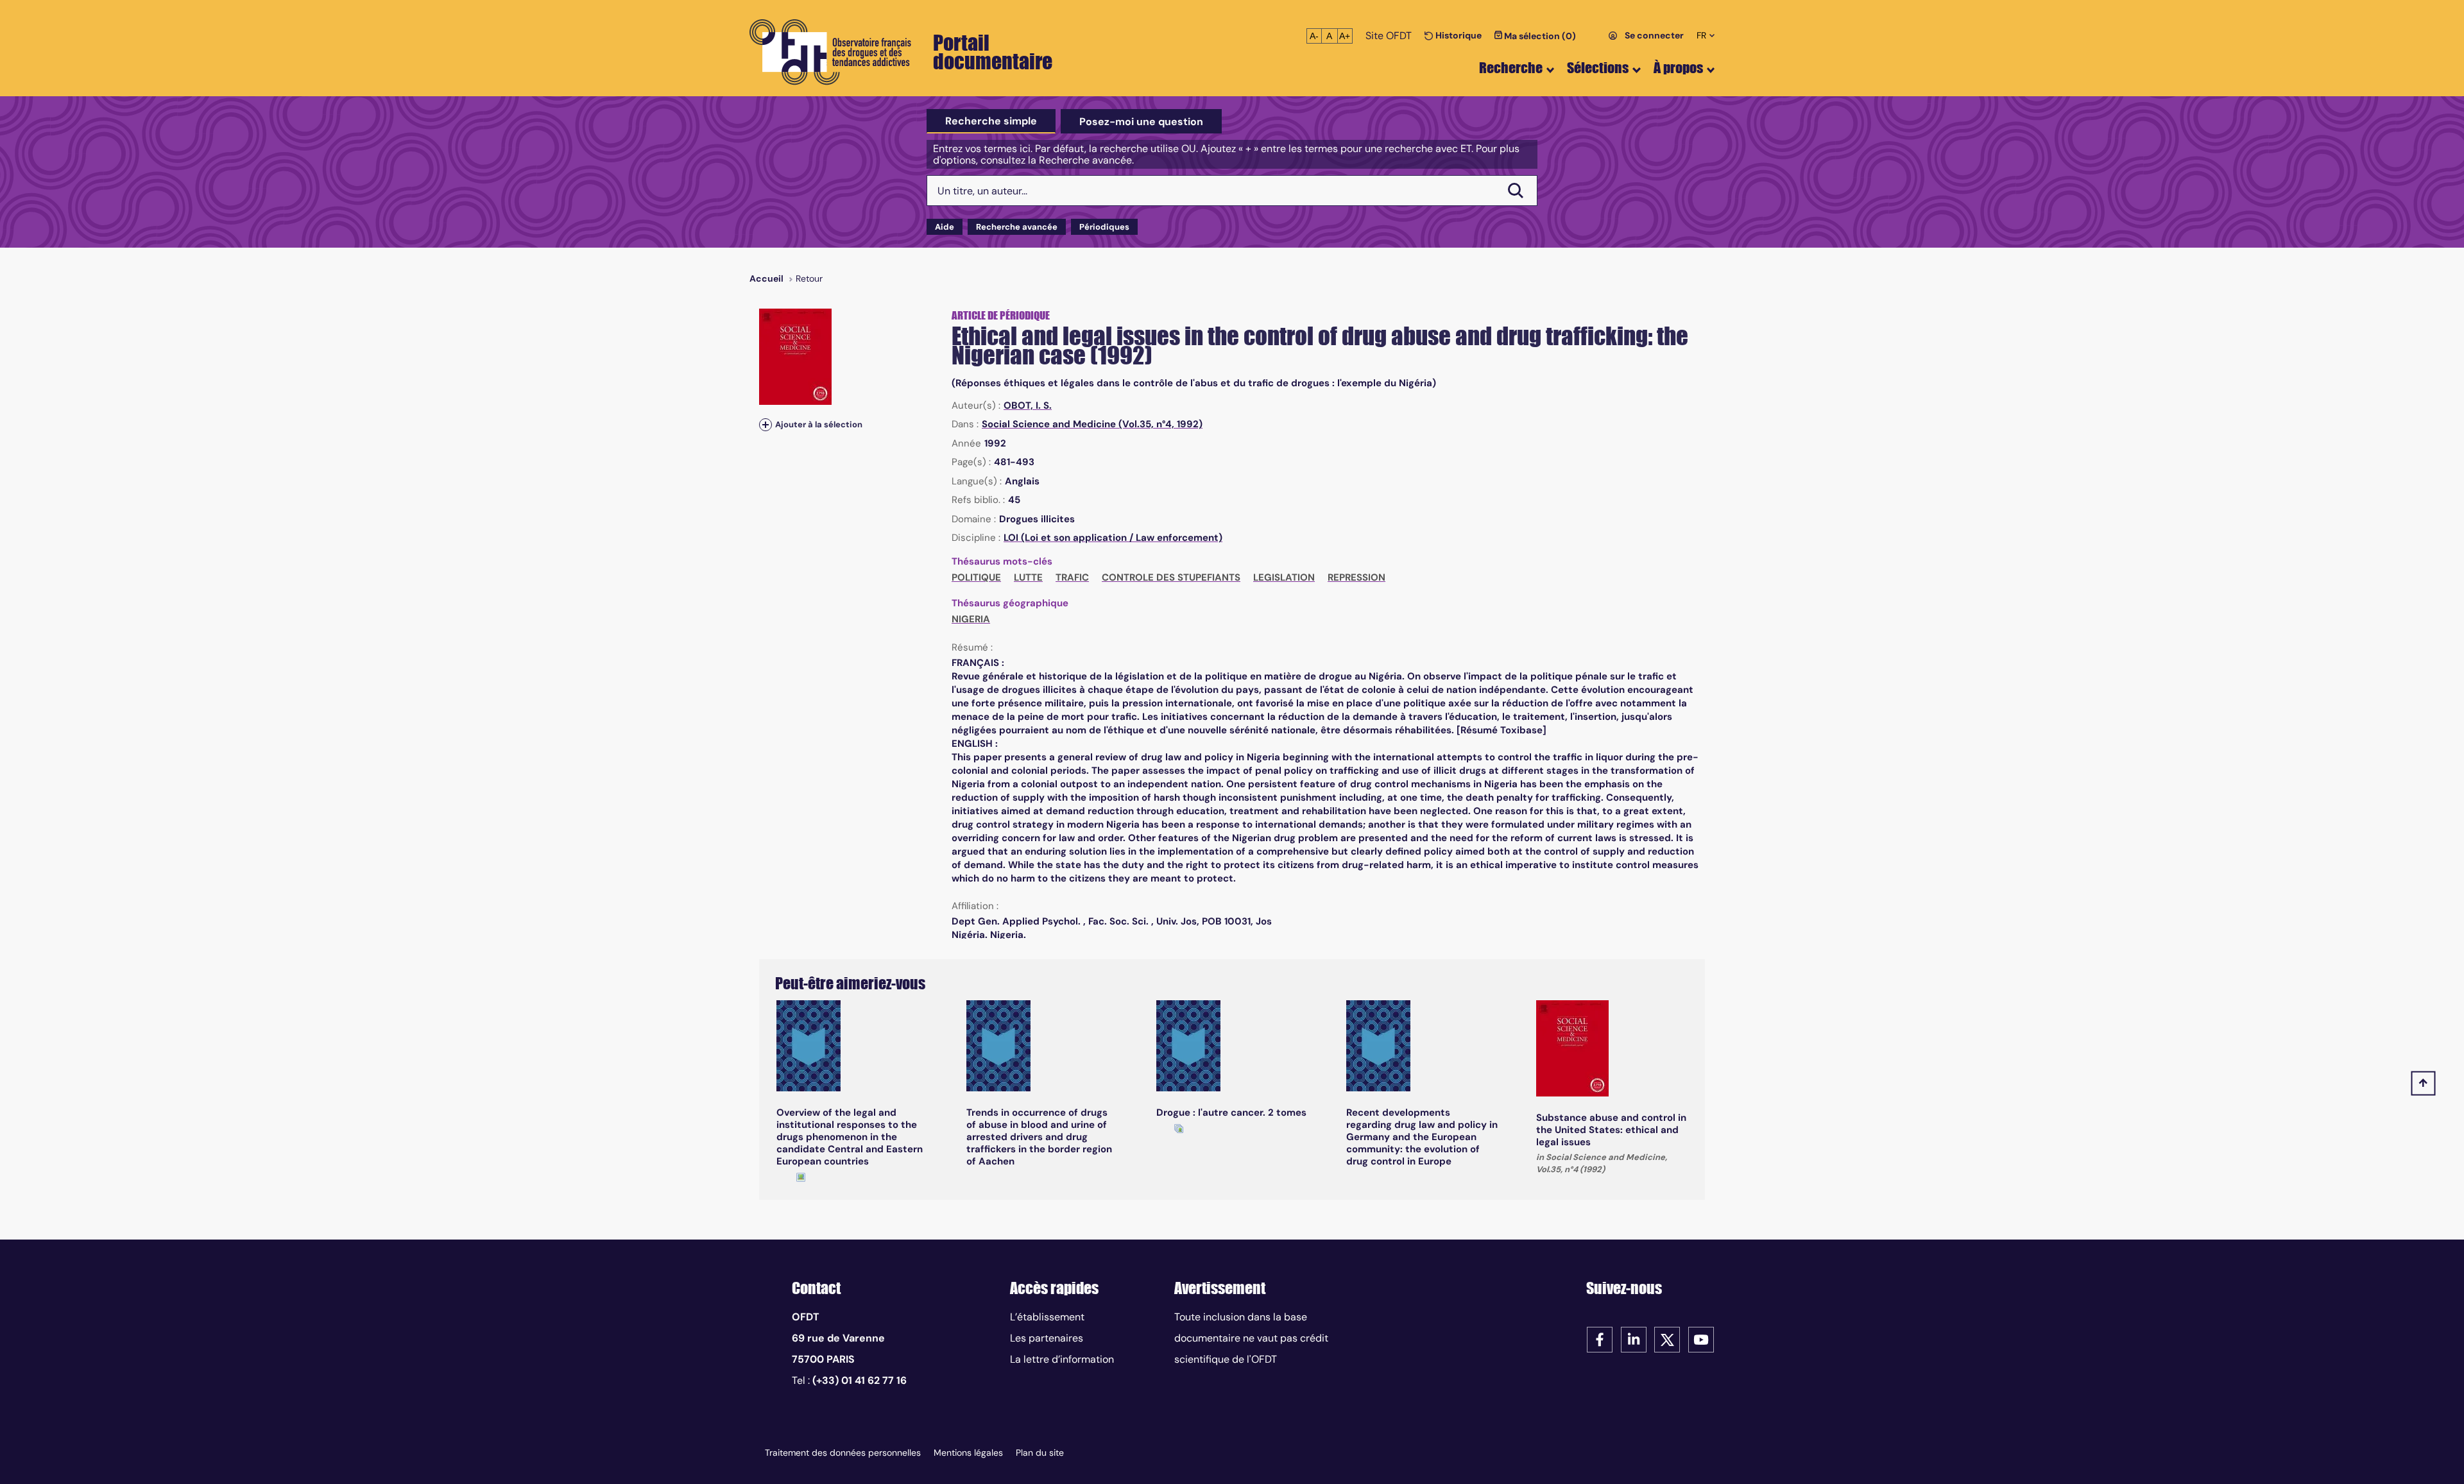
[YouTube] (1701, 1339)
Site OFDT (1389, 36)
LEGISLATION (1284, 577)
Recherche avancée (1017, 227)
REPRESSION (1356, 577)
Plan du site (1040, 1453)
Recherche (1511, 68)
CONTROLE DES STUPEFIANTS (1171, 577)
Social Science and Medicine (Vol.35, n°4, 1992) (1092, 424)
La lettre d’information (1062, 1359)
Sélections (1598, 68)
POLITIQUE (976, 577)
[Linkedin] (1634, 1339)
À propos (1678, 68)
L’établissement (1047, 1317)
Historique (1458, 35)
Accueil (766, 278)
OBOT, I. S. (1028, 405)
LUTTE (1028, 577)
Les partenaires (1047, 1338)
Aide (945, 227)
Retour (809, 278)
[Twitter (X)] (1667, 1339)
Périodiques (1104, 227)
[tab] (991, 121)
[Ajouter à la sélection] (766, 424)
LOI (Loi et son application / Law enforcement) (1113, 538)
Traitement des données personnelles (843, 1453)
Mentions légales (968, 1453)
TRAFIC (1072, 577)
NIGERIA (971, 619)
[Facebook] (1600, 1339)
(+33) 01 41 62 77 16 (860, 1380)
